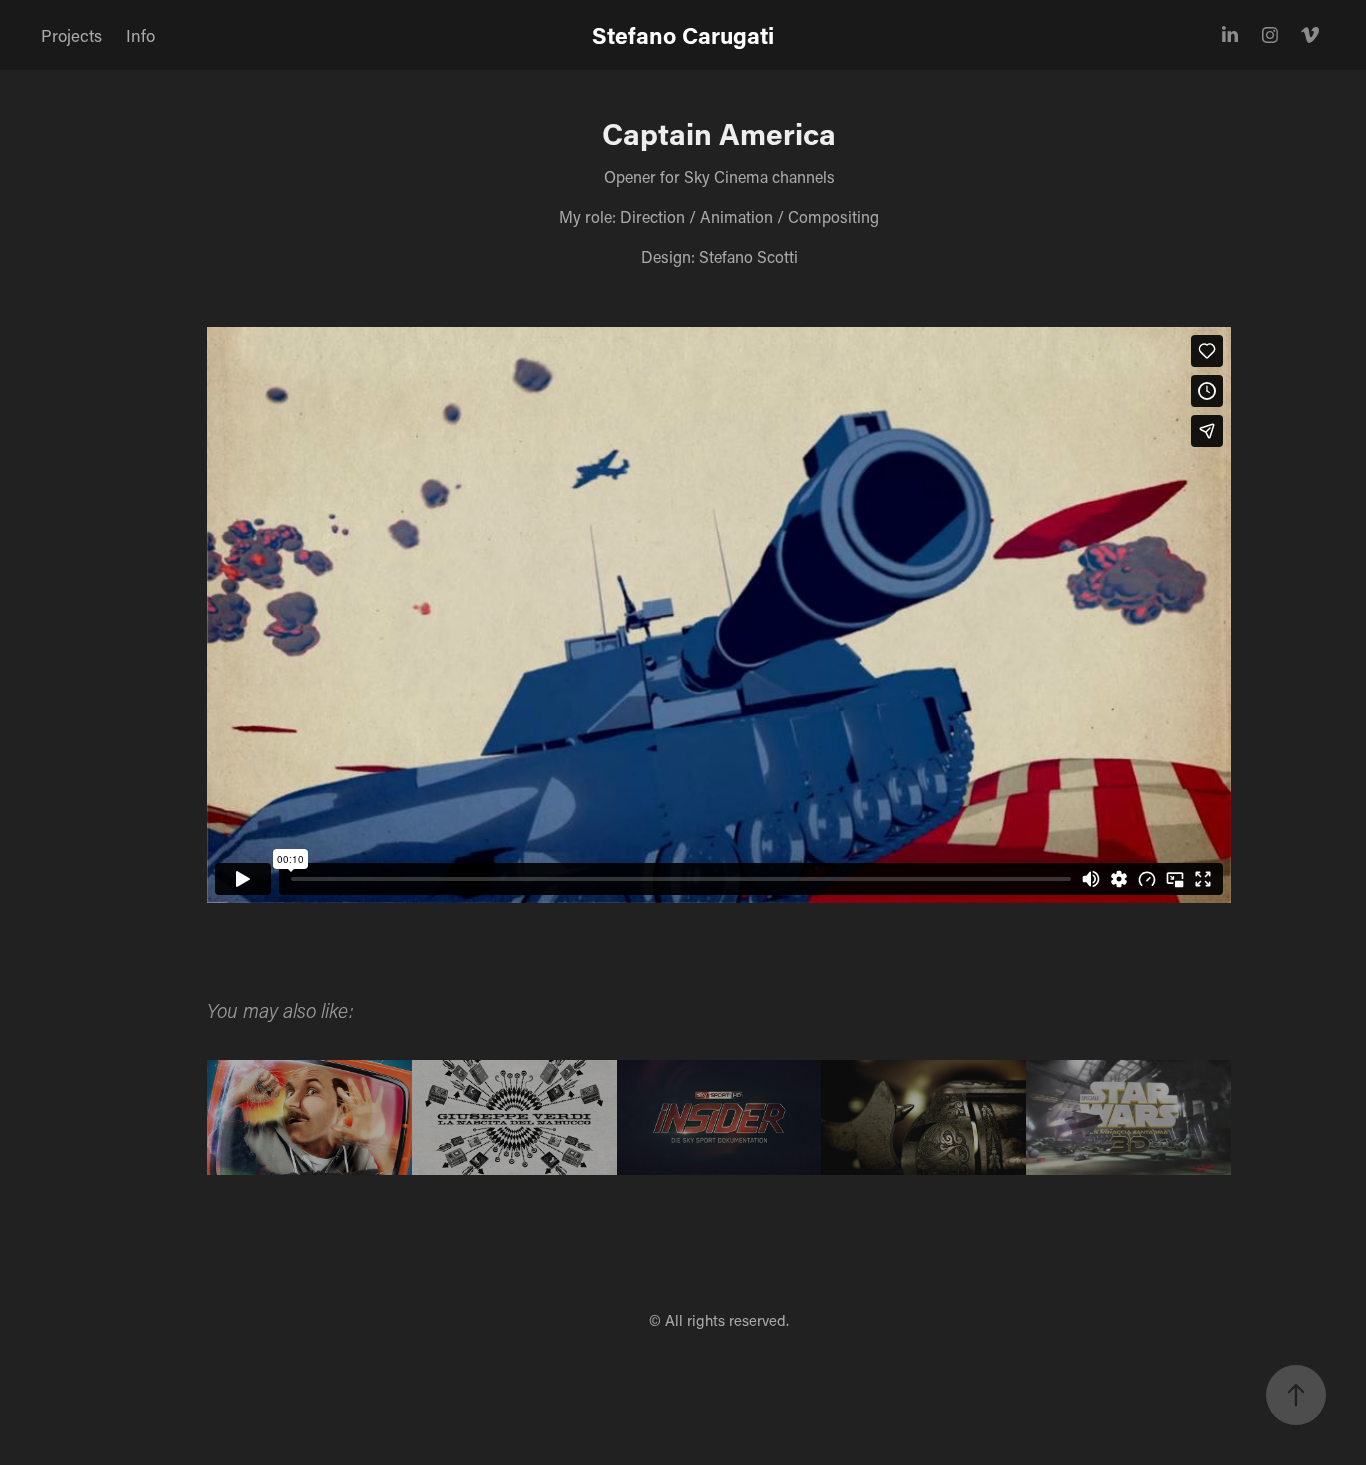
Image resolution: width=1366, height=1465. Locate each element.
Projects (71, 35)
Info (140, 35)
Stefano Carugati (683, 35)
